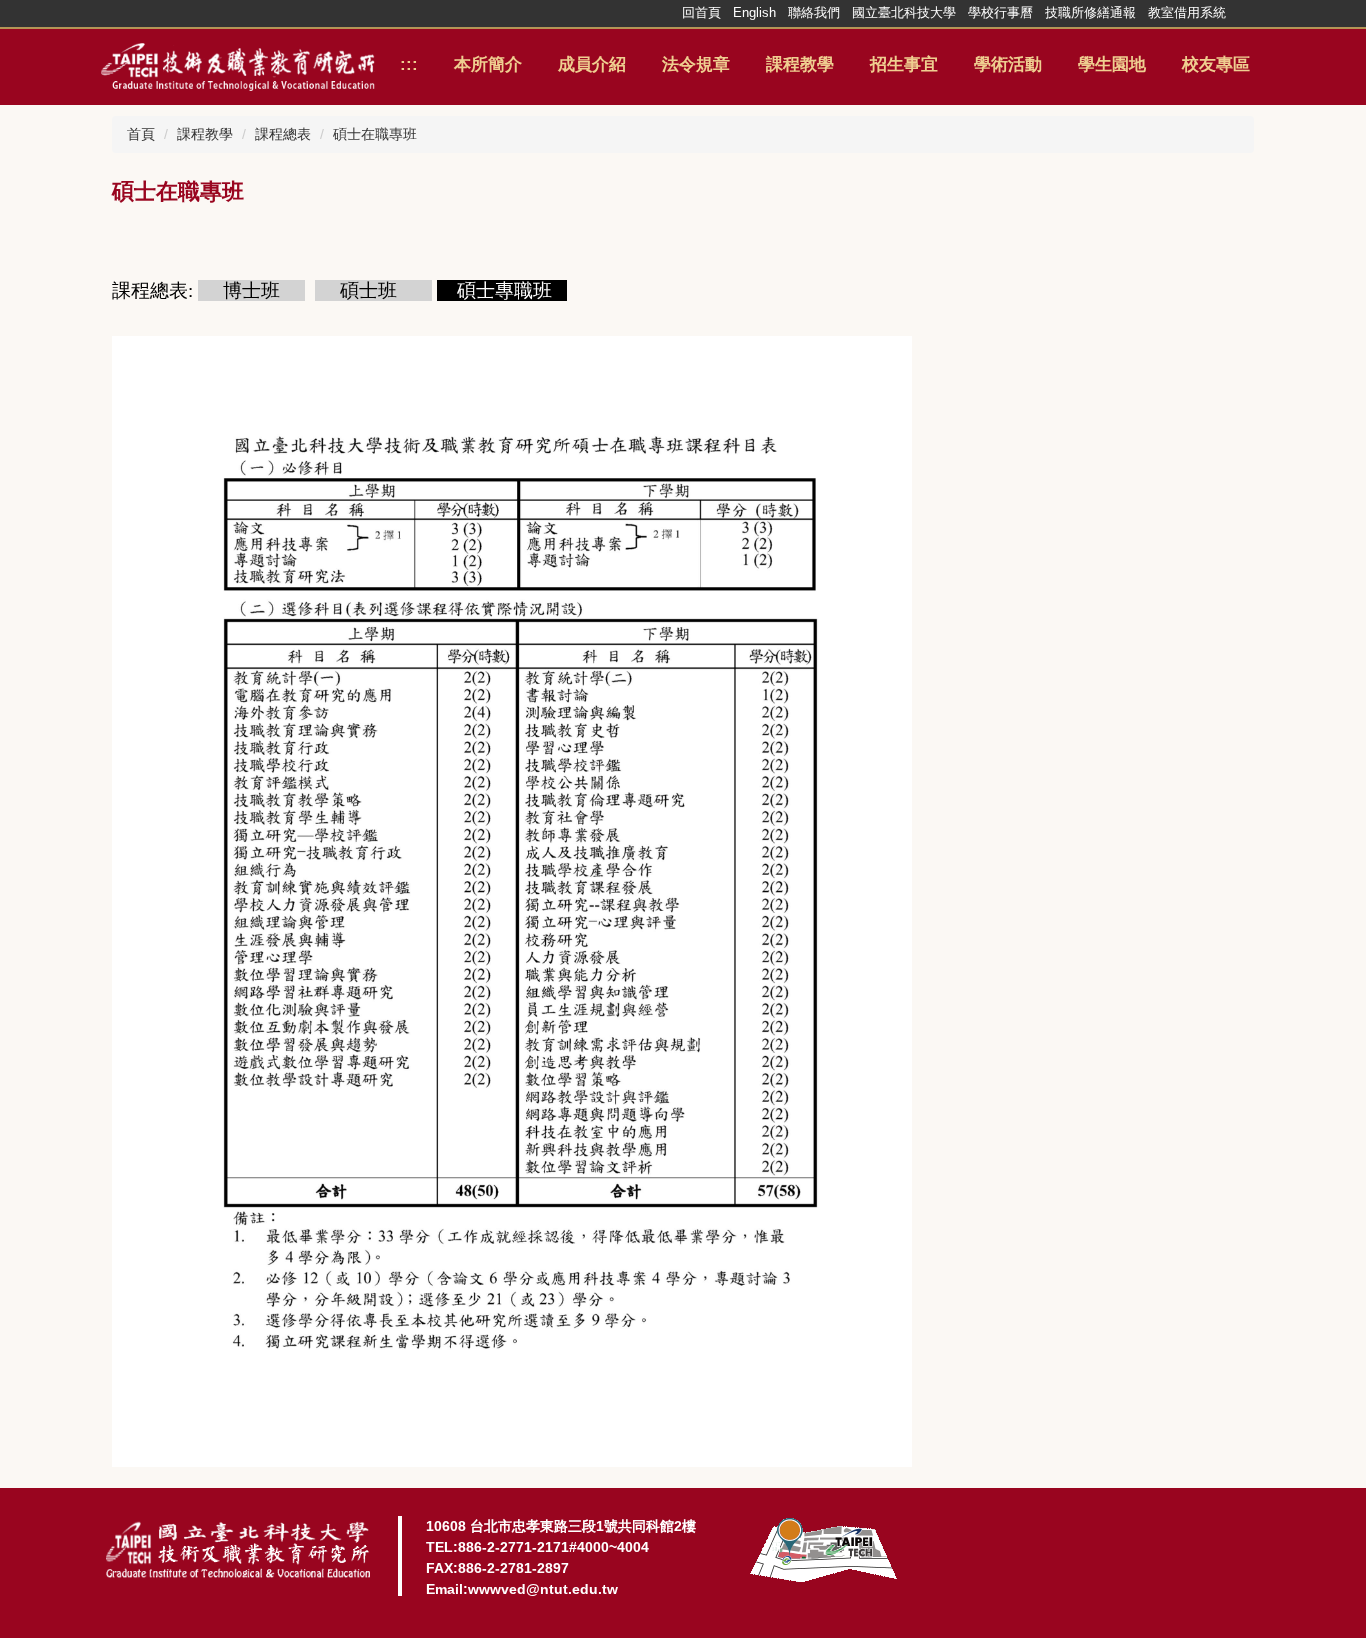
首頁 (141, 134)
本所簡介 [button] (488, 64)
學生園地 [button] (1112, 64)
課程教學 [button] (800, 64)
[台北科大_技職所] (238, 65)
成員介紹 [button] (592, 64)
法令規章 (696, 64)
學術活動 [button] (1008, 64)
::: (409, 64)
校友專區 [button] (1216, 64)
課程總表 (283, 134)
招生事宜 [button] (904, 64)
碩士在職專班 (375, 134)
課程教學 (205, 134)
